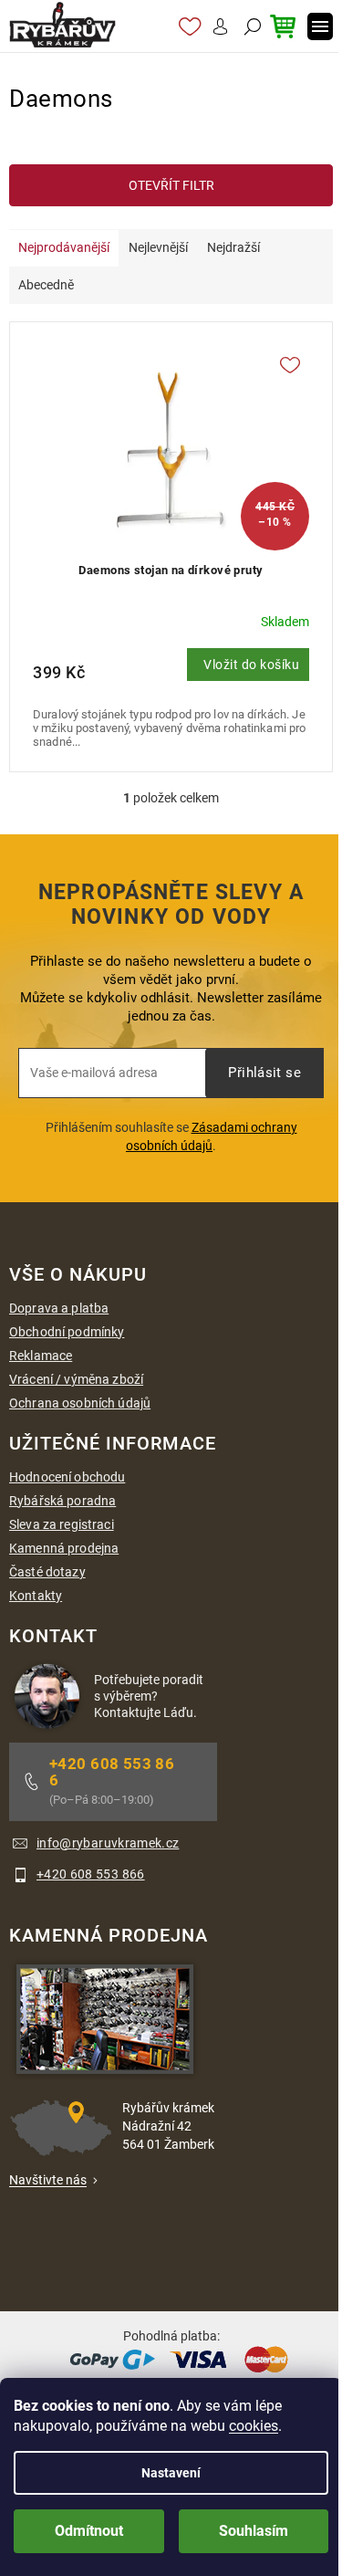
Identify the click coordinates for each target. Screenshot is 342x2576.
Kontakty (36, 1596)
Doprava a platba (59, 1308)
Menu (320, 26)
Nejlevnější (158, 247)
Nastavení (171, 2473)
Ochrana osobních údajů (80, 1403)
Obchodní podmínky (67, 1332)
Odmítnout (89, 2531)
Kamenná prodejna (64, 1548)
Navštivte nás (48, 2180)
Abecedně (46, 285)
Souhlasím (254, 2531)
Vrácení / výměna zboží (76, 1379)
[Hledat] (250, 26)
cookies (254, 2426)
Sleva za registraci (62, 1524)
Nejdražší (233, 247)
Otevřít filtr (171, 185)
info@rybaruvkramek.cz (108, 1843)
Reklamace (41, 1356)
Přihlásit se (264, 1073)
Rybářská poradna (62, 1501)
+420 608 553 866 (112, 1772)
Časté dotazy (47, 1572)
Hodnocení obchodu (67, 1477)
